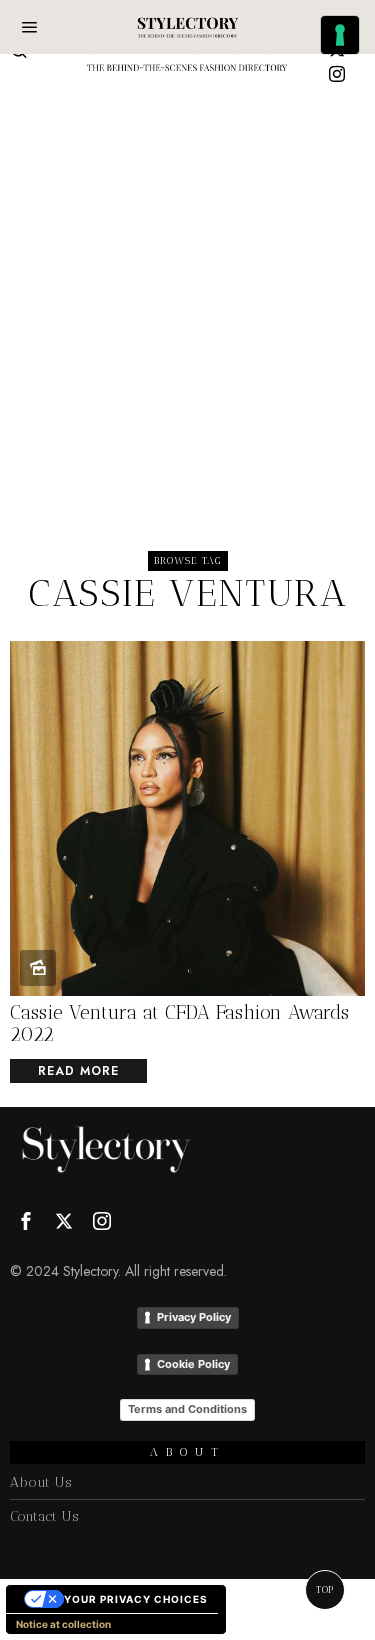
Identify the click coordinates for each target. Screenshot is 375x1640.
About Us (41, 1482)
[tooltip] (337, 74)
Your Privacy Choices (136, 1599)
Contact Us (44, 1516)
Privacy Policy (194, 1317)
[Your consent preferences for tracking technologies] (340, 35)
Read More (78, 1071)
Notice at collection (63, 1624)
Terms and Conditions (187, 1409)
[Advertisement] (187, 287)
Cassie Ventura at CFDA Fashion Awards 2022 (179, 1024)
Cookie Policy (193, 1364)
